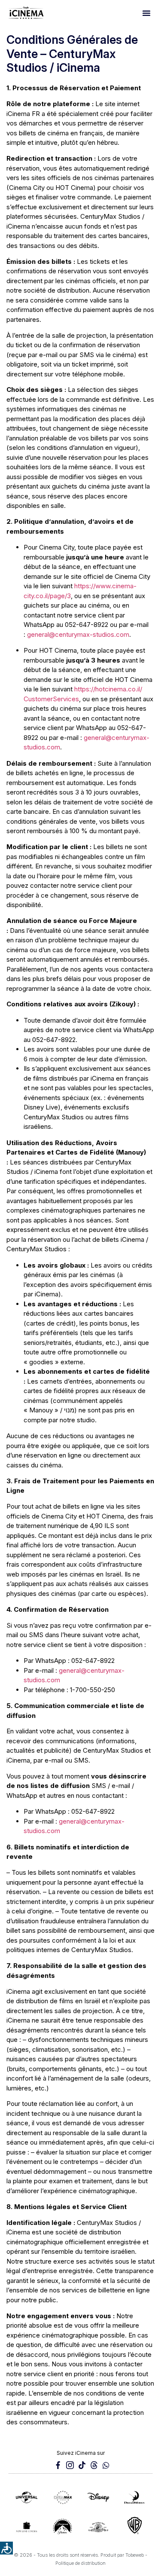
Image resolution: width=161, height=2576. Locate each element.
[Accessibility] (6, 2548)
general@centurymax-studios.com (78, 634)
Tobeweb (135, 2555)
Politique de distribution (80, 2563)
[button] (146, 13)
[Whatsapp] (106, 2465)
